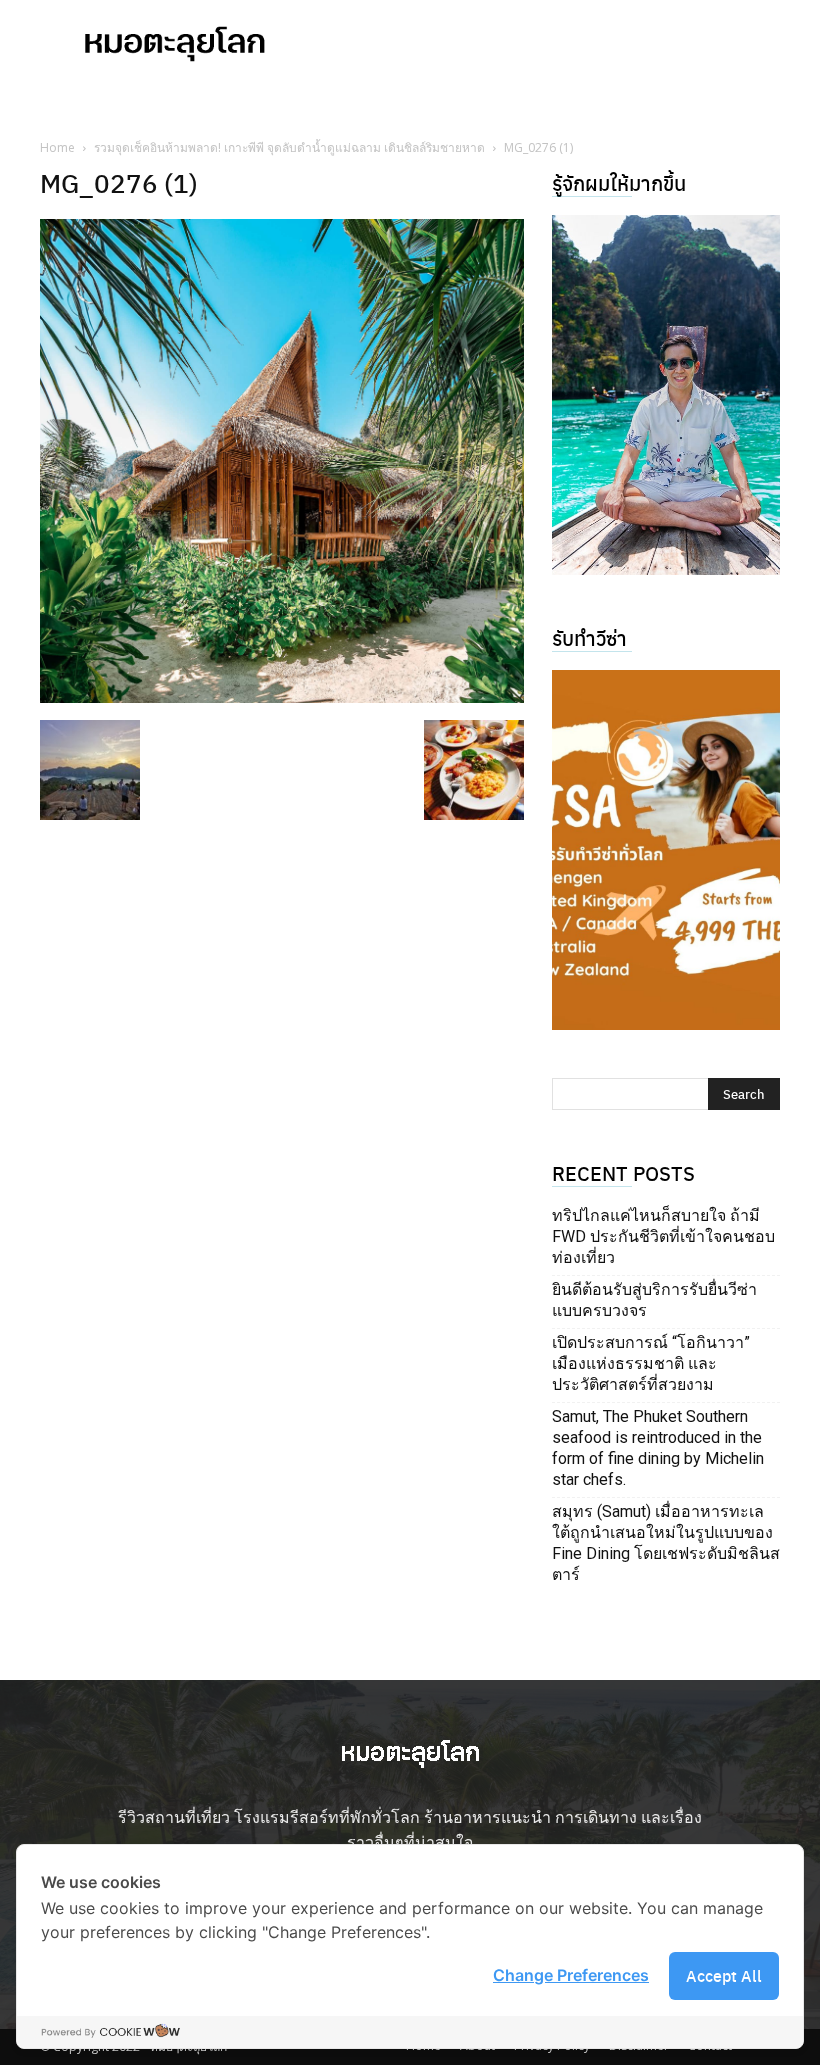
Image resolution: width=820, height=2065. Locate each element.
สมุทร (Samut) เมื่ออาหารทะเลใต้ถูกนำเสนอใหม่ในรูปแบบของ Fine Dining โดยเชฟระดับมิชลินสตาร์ (666, 1543)
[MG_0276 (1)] (282, 696)
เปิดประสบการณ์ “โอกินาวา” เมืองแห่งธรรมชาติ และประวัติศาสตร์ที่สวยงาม (651, 1363)
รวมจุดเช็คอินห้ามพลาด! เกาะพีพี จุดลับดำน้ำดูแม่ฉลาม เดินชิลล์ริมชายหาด (289, 147)
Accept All (724, 1975)
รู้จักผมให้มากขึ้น (619, 182)
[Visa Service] (666, 850)
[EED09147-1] (666, 395)
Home (57, 147)
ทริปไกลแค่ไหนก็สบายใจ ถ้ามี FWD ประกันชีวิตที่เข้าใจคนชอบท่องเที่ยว (663, 1236)
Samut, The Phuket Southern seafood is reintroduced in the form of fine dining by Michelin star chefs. (658, 1448)
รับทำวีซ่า (589, 637)
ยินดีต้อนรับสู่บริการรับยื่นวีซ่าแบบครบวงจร (654, 1300)
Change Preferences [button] (571, 1975)
